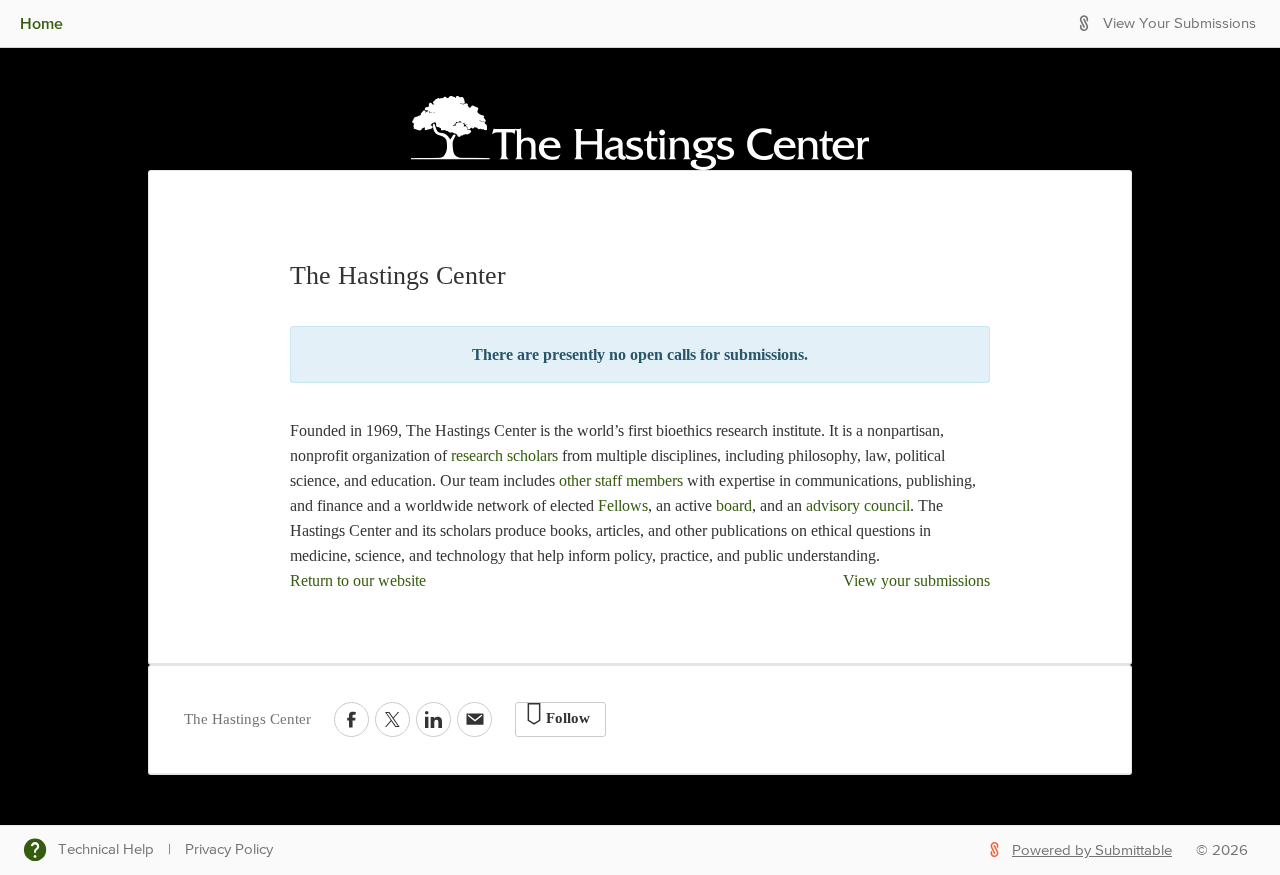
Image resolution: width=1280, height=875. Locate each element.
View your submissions (916, 580)
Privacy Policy (229, 849)
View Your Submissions (1179, 23)
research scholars (504, 455)
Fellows (623, 505)
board (734, 505)
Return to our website (358, 580)
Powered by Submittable (1092, 850)
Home (41, 23)
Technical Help (106, 849)
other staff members (619, 480)
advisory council (858, 505)
